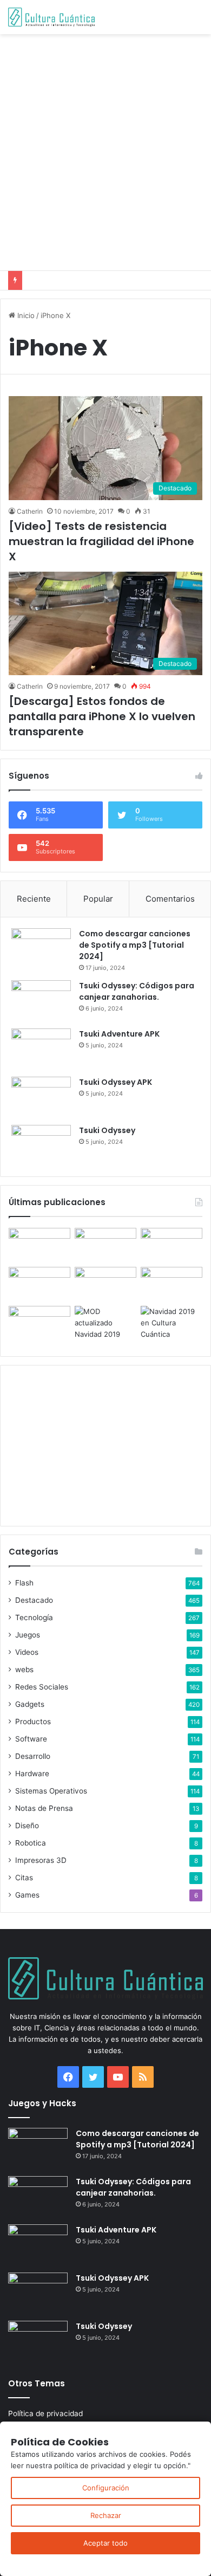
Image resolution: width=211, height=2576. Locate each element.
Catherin (30, 511)
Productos (33, 1721)
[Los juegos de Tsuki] (39, 1323)
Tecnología (34, 1617)
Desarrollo (33, 1756)
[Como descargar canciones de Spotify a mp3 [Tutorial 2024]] (41, 949)
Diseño (27, 1826)
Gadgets (30, 1704)
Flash (24, 1583)
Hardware (32, 1774)
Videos (27, 1652)
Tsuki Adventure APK (119, 1034)
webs (24, 1669)
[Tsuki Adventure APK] (41, 1049)
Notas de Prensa (44, 1808)
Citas (24, 1878)
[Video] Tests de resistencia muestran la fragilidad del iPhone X (101, 541)
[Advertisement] (105, 151)
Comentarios (170, 899)
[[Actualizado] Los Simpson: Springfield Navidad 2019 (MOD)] (105, 1323)
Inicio (25, 315)
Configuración (106, 2488)
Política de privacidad (45, 2413)
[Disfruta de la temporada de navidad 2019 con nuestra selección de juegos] (172, 1323)
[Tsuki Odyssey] (41, 1145)
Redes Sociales (42, 1687)
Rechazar (106, 2515)
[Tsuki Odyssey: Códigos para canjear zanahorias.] (41, 1001)
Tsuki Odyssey (107, 1130)
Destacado (34, 1600)
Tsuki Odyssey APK (116, 1082)
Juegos (28, 1635)
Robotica (31, 1843)
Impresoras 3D (41, 1860)
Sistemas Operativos (51, 1791)
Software (31, 1739)
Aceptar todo (105, 2543)
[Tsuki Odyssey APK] (41, 1097)
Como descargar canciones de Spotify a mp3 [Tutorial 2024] (135, 945)
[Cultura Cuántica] (51, 17)
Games (27, 1895)
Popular (98, 899)
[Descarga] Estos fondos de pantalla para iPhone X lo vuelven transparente (102, 716)
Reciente (34, 899)
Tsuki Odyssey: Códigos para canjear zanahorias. (137, 991)
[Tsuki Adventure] (172, 1245)
